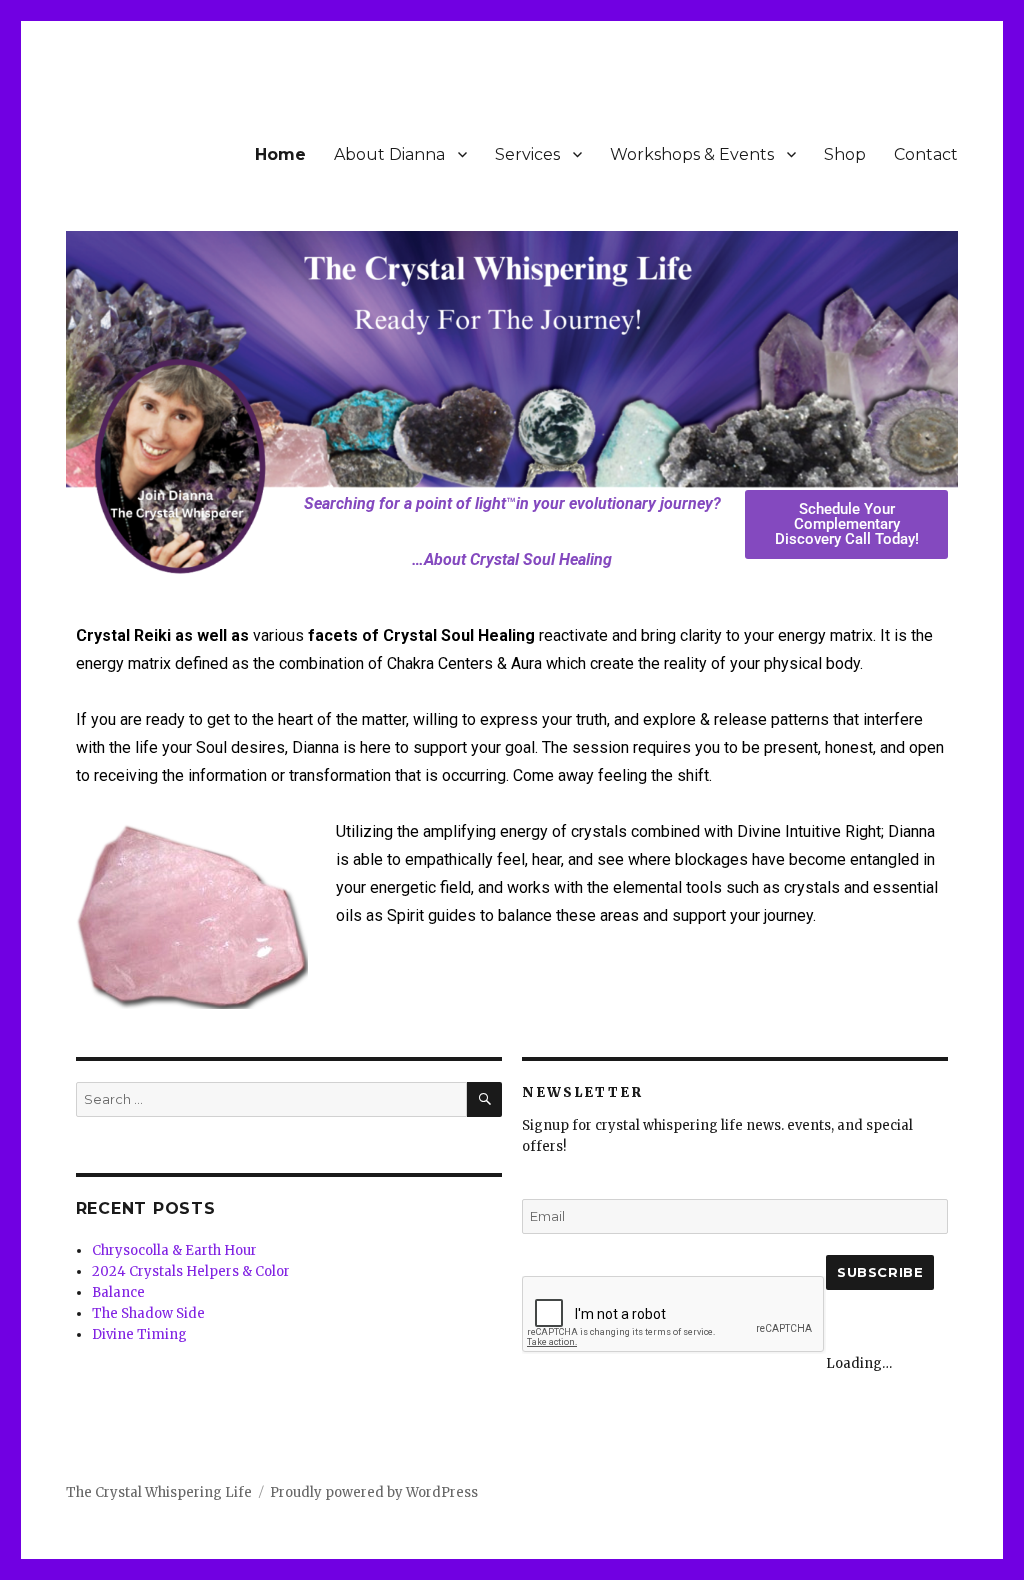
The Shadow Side (148, 1313)
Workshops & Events (692, 154)
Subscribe (880, 1272)
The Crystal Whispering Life (159, 1492)
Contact (926, 154)
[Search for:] (271, 1099)
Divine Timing (139, 1334)
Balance (118, 1292)
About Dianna (389, 154)
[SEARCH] (484, 1099)
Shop (845, 154)
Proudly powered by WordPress (374, 1492)
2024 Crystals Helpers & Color (191, 1271)
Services (527, 154)
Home (280, 154)
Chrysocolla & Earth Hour (174, 1250)
